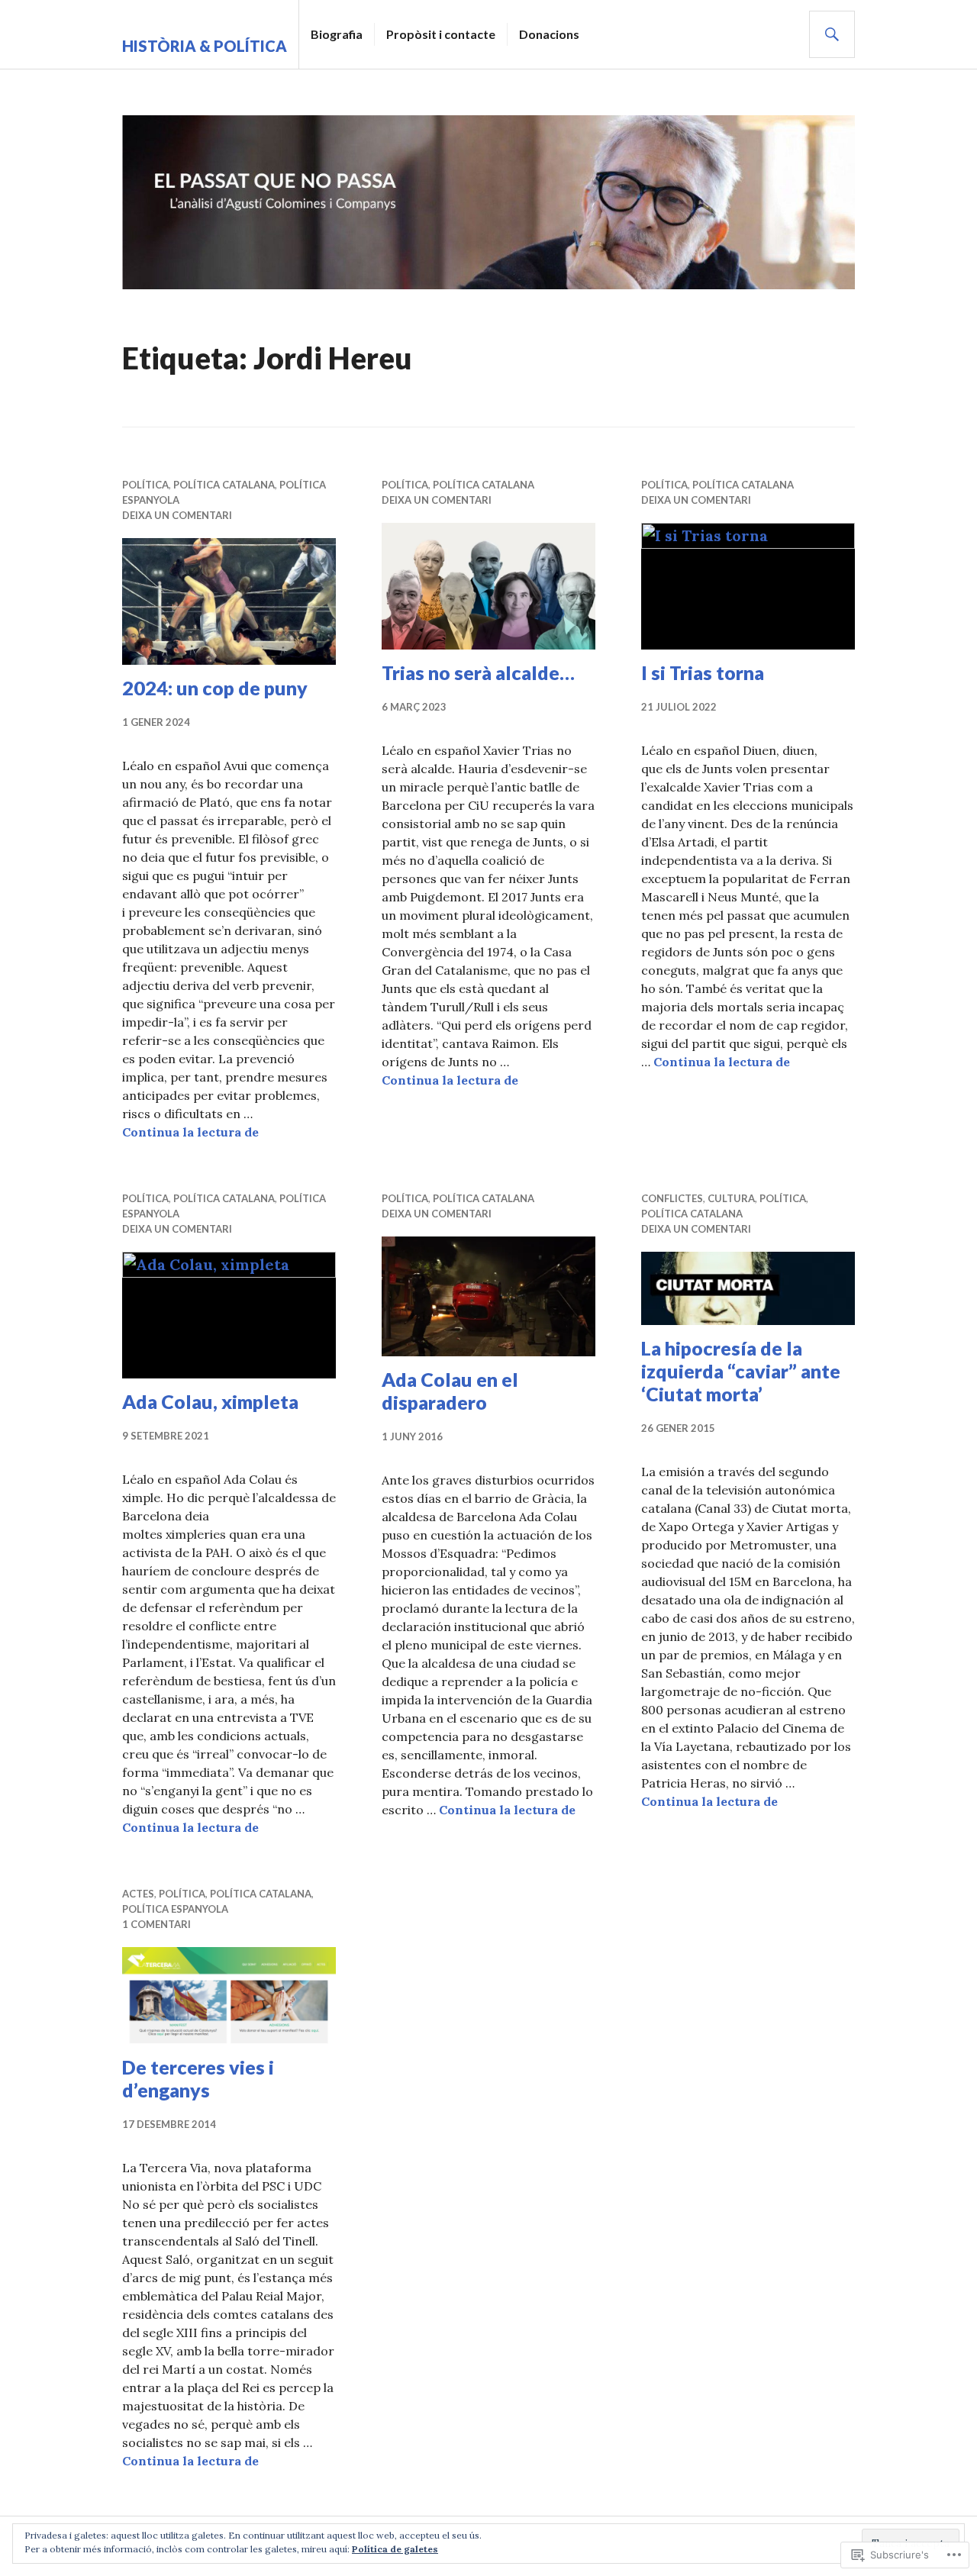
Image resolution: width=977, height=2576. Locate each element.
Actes (138, 1894)
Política (145, 485)
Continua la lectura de (190, 1132)
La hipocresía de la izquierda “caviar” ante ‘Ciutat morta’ (741, 1371)
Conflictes (672, 1198)
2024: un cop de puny (215, 688)
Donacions (549, 34)
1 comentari (156, 1924)
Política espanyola (175, 1909)
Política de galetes (395, 2549)
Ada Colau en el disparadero (450, 1391)
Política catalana (224, 485)
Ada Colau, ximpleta (210, 1401)
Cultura (731, 1198)
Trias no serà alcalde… (478, 672)
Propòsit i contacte (441, 34)
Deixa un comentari (177, 515)
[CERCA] (832, 34)
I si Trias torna (703, 672)
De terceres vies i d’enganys (198, 2078)
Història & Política (205, 46)
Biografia (337, 34)
